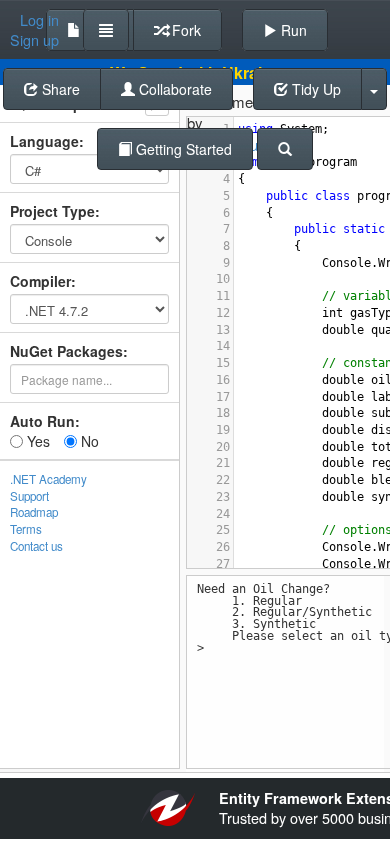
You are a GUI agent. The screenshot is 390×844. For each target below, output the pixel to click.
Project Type (52, 211)
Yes (36, 441)
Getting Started (182, 149)
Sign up (34, 40)
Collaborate (173, 89)
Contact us (36, 546)
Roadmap (34, 512)
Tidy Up (314, 89)
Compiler (40, 281)
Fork (184, 30)
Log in (39, 20)
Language (44, 141)
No (88, 441)
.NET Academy (48, 479)
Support (29, 496)
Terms (26, 529)
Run (292, 30)
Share (59, 89)
